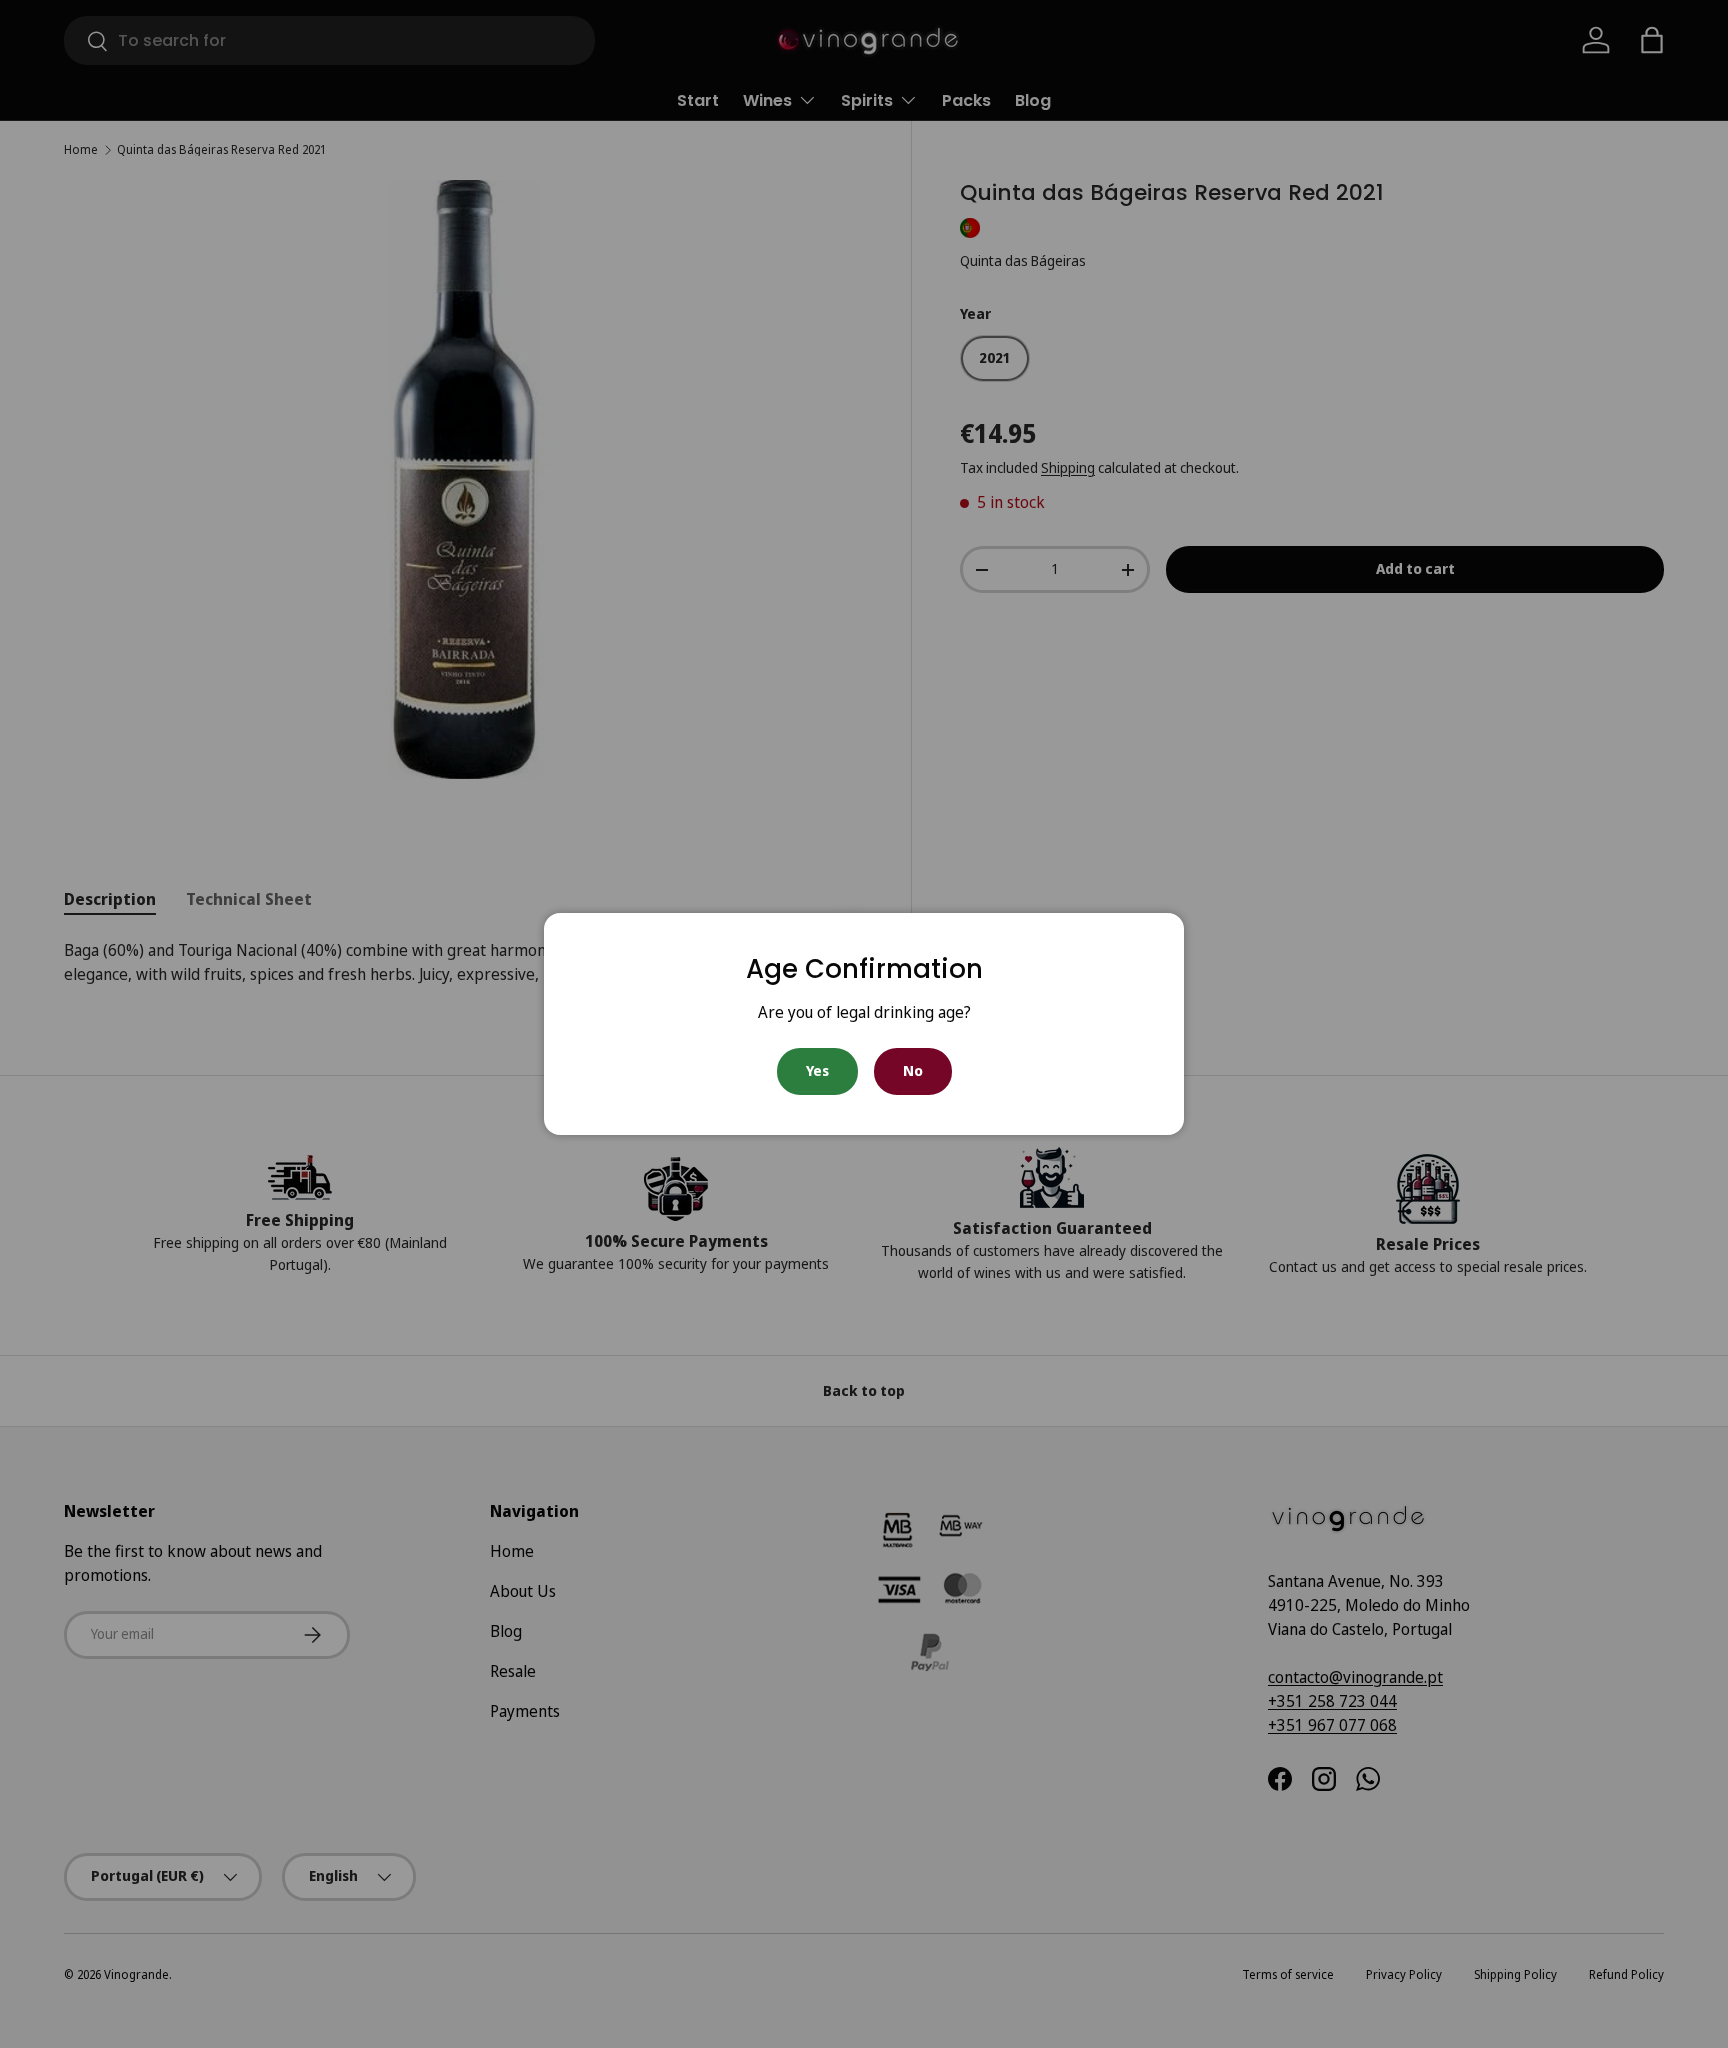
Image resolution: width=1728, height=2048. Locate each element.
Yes (817, 1070)
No (913, 1070)
